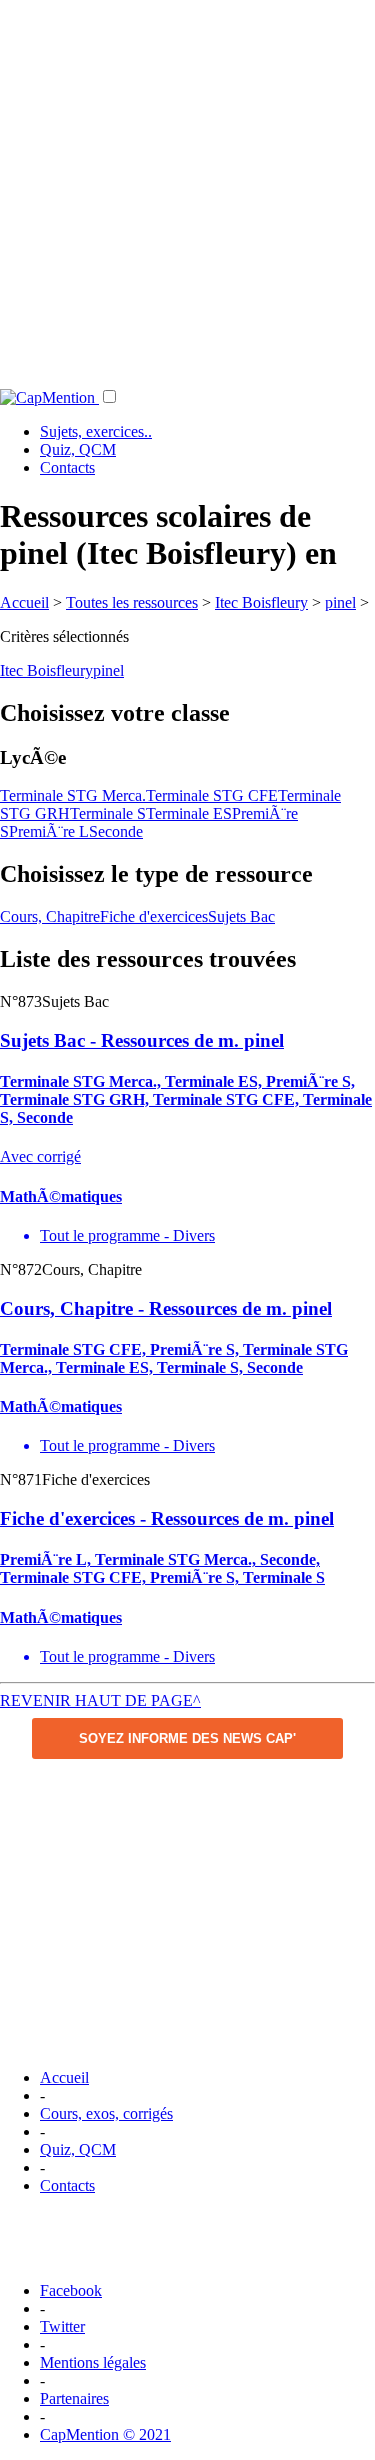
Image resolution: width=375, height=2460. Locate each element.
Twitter (62, 2326)
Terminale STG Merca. (73, 795)
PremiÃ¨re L (49, 831)
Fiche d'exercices (154, 916)
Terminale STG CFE (212, 795)
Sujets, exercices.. (96, 431)
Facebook (71, 2290)
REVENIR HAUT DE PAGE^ (100, 1700)
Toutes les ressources (132, 602)
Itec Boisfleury (261, 602)
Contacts (67, 467)
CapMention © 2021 (105, 2434)
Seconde (116, 831)
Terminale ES (189, 813)
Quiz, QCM (78, 449)
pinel (340, 602)
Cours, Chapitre (50, 916)
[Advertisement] (187, 187)
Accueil (24, 602)
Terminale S (108, 813)
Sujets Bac (241, 916)
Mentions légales (93, 2362)
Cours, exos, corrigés (106, 2113)
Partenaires (74, 2398)
